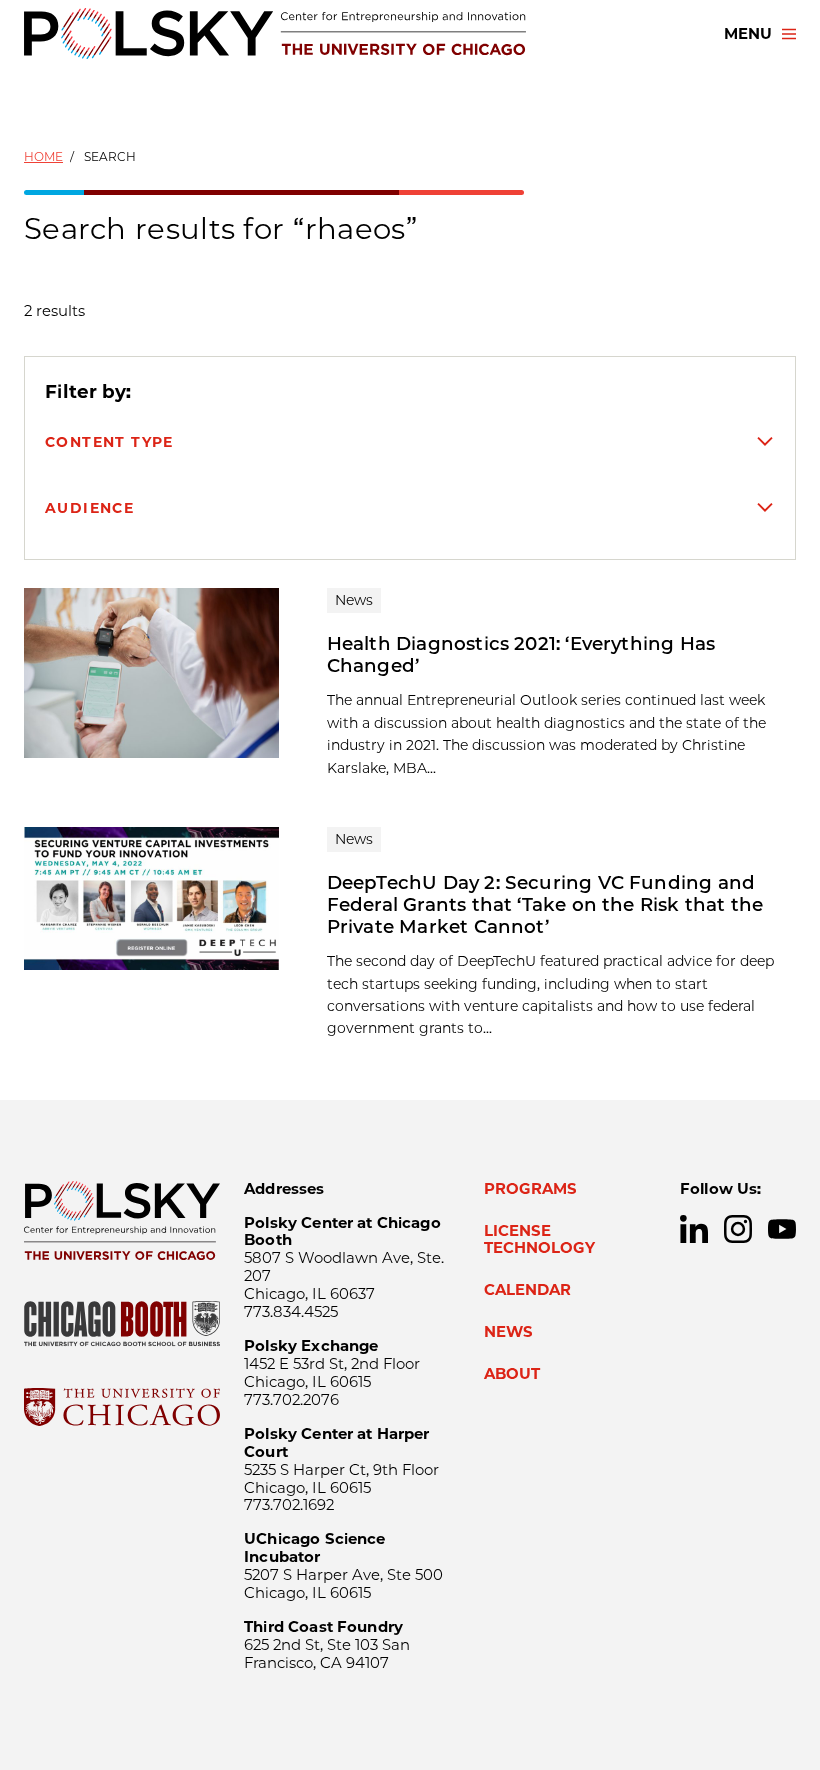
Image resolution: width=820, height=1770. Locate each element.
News (508, 1332)
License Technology (539, 1240)
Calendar (527, 1290)
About (512, 1374)
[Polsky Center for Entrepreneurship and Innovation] (275, 33)
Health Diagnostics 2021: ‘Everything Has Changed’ (521, 654)
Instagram (738, 1229)
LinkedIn (694, 1229)
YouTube (782, 1229)
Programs (530, 1189)
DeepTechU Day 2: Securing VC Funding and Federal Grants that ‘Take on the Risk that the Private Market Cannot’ (545, 904)
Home (43, 156)
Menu (748, 34)
